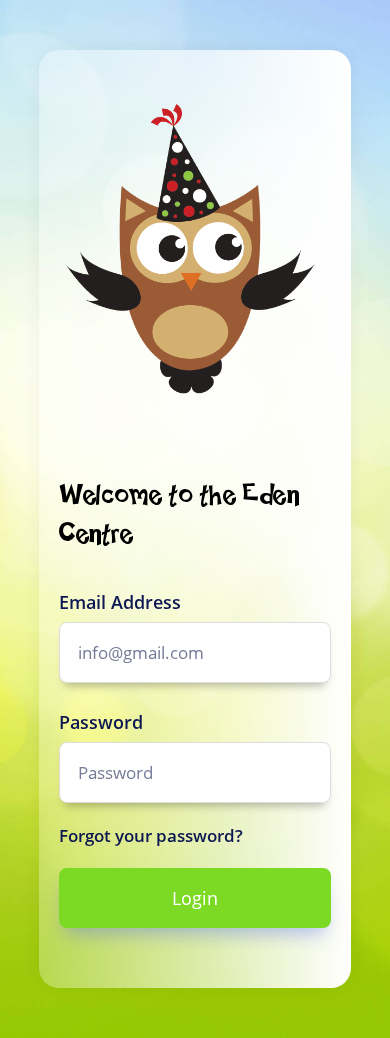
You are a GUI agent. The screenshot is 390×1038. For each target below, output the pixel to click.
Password (101, 722)
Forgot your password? (151, 835)
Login (195, 898)
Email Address (120, 602)
